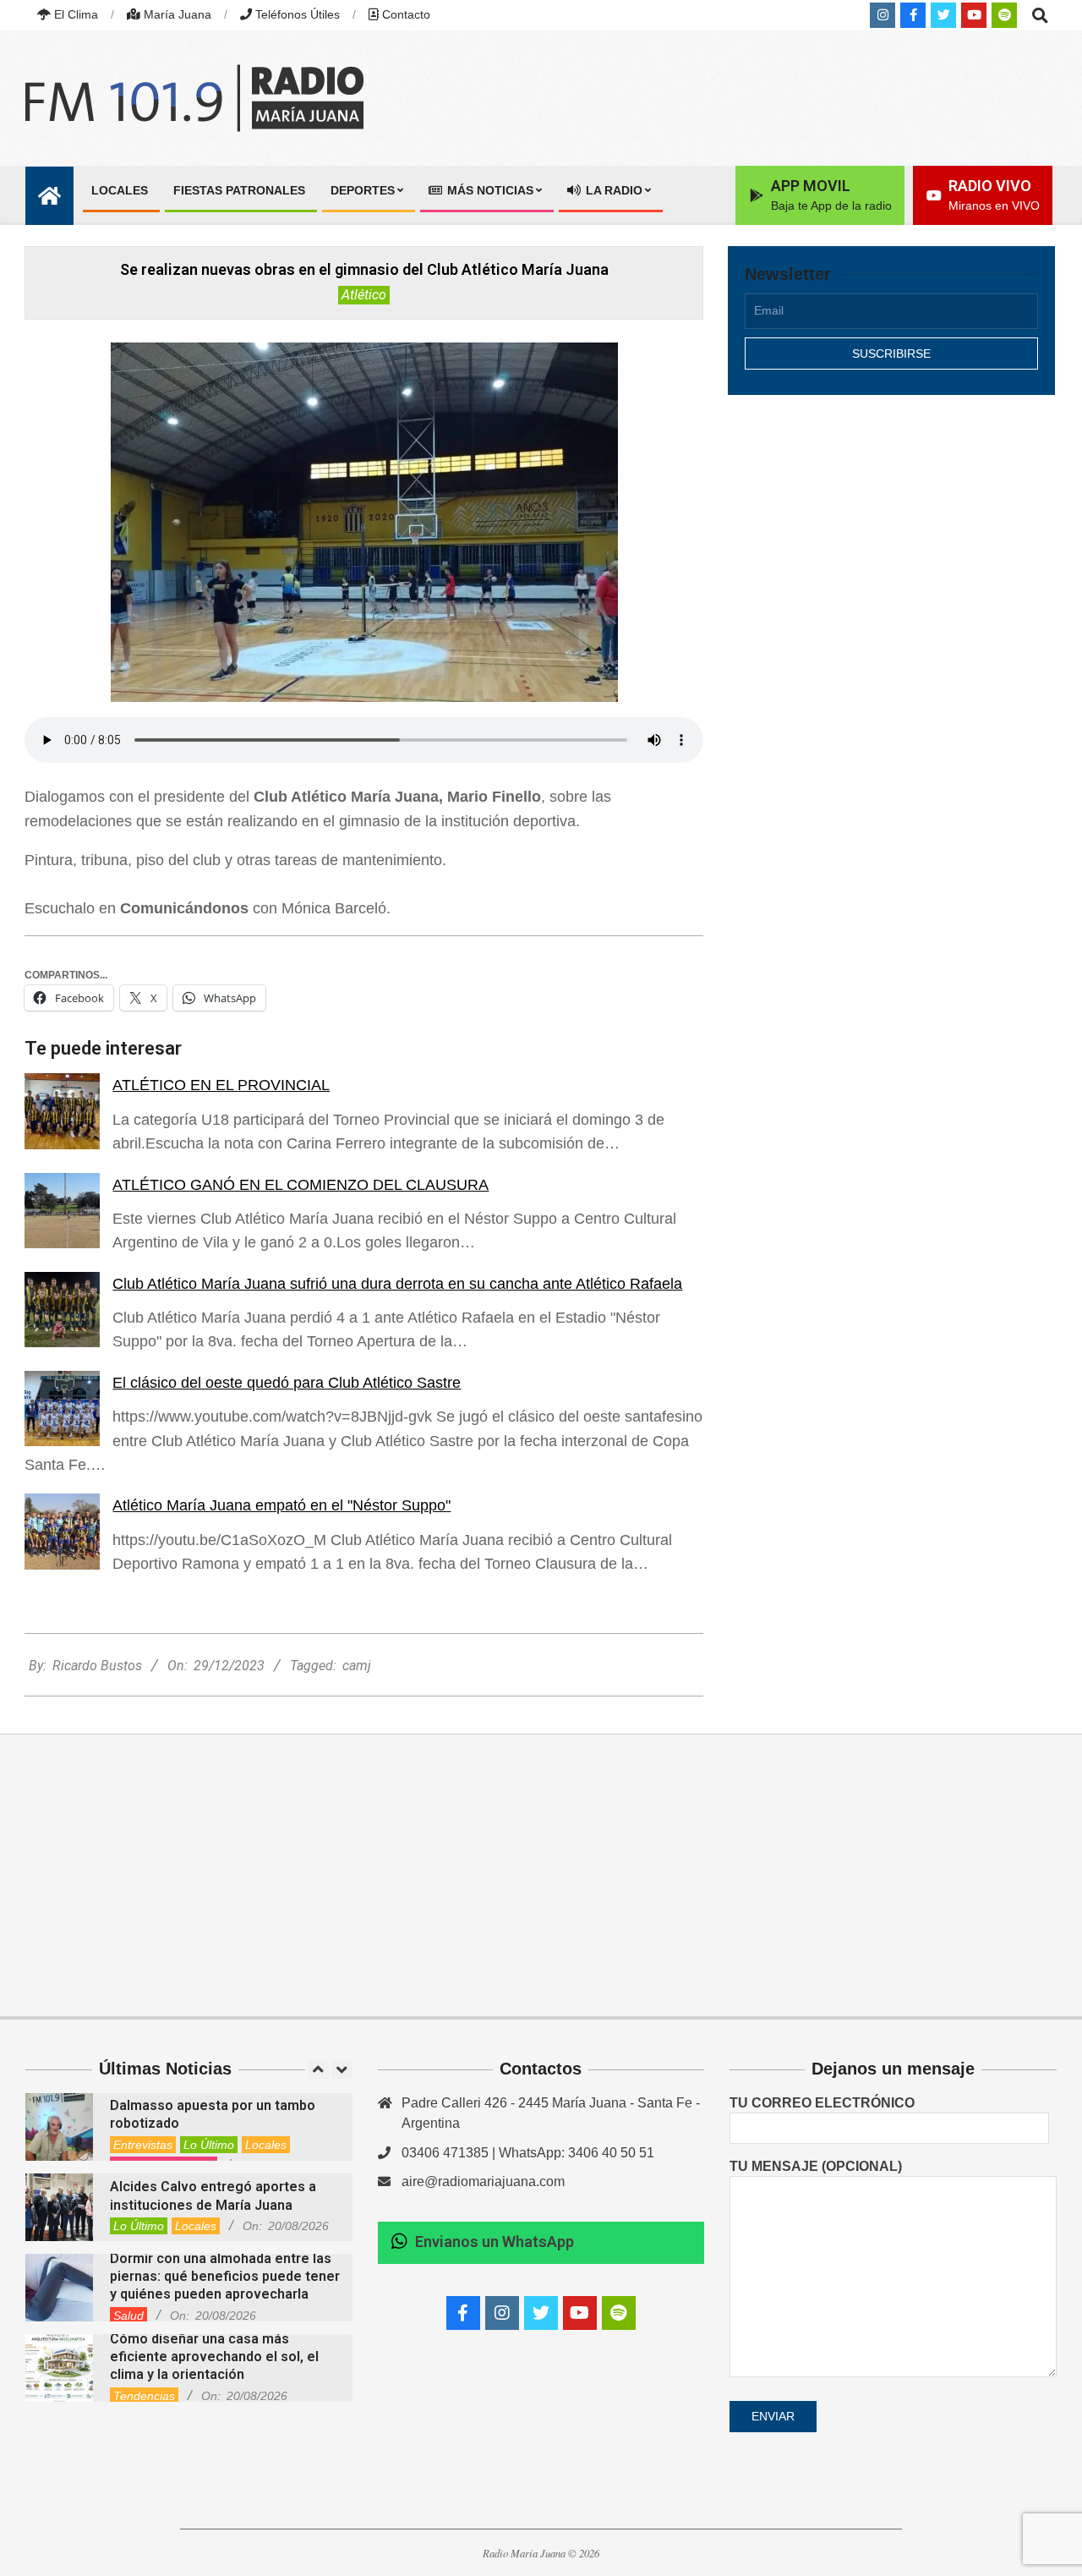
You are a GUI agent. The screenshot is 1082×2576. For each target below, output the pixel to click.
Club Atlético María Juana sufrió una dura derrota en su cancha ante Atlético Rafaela (397, 1284)
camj (357, 1666)
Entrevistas (143, 2145)
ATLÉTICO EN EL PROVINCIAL (221, 1085)
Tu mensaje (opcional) (816, 2166)
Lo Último (209, 2145)
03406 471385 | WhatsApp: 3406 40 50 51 (528, 2153)
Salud (128, 2316)
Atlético (364, 295)
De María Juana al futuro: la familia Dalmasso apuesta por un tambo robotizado (219, 2106)
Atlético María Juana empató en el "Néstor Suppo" (281, 1505)
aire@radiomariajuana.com (483, 2181)
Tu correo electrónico (822, 2103)
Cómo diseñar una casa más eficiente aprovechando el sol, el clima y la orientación (214, 2357)
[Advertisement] (891, 556)
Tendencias (144, 2396)
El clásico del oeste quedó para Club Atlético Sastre (287, 1383)
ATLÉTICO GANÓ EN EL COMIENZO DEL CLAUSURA (301, 1185)
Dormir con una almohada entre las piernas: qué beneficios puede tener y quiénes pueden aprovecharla (225, 2277)
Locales (266, 2145)
